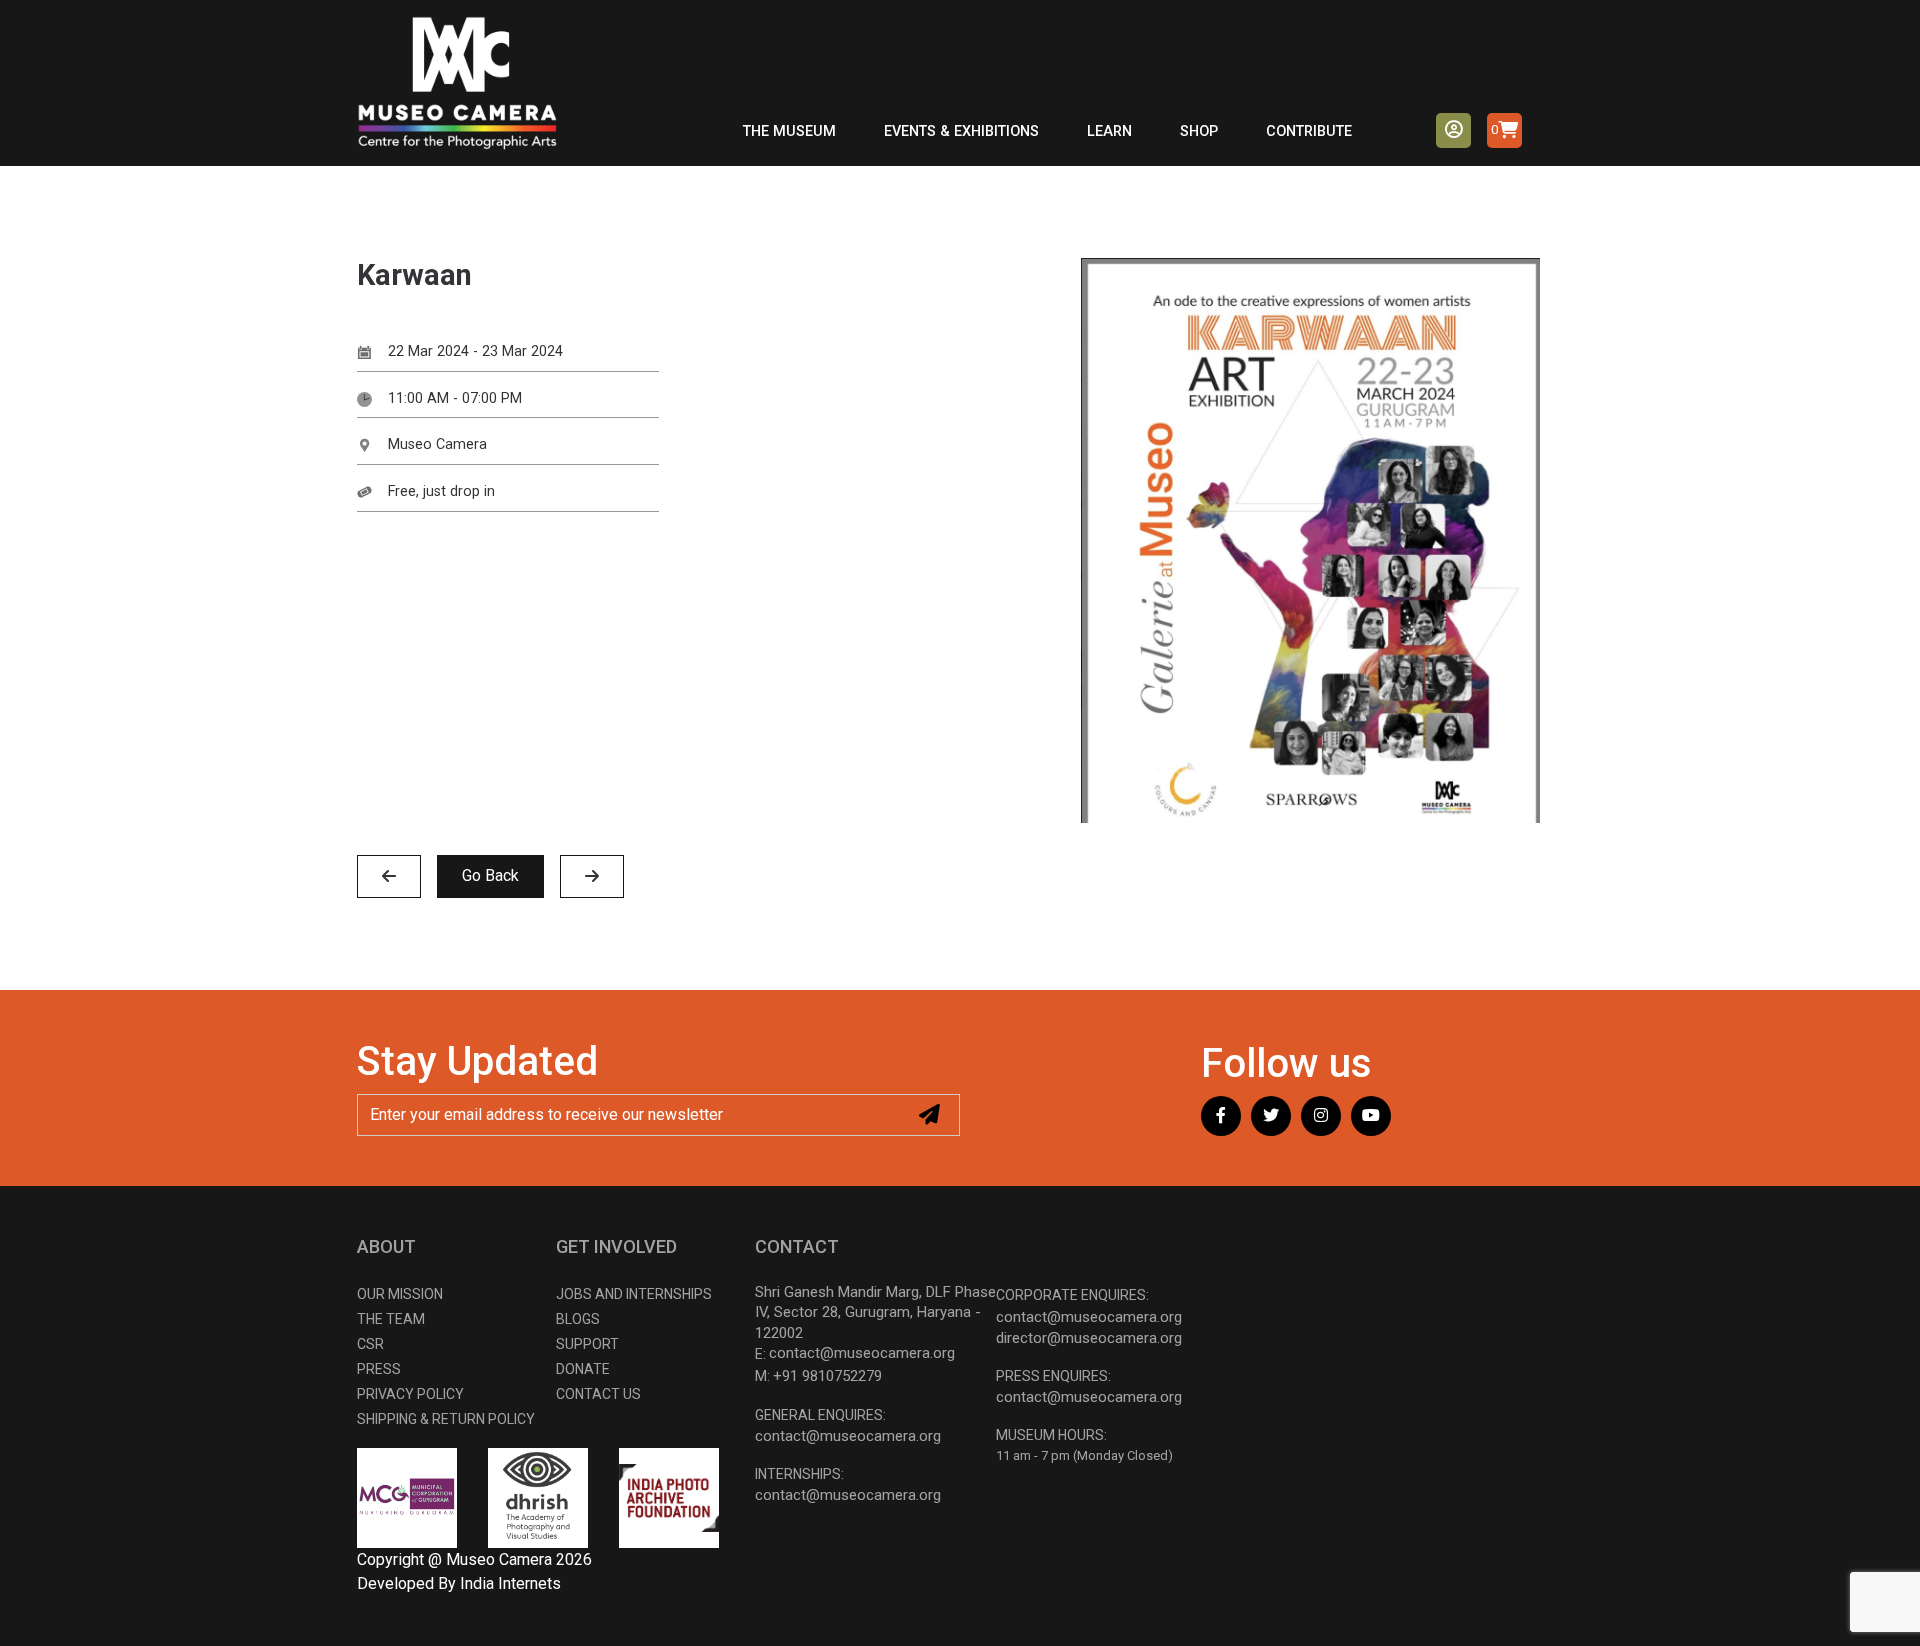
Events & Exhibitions (961, 131)
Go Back (490, 875)
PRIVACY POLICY (410, 1394)
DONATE (583, 1369)
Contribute (1309, 131)
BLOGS (578, 1319)
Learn (1109, 131)
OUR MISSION (400, 1294)
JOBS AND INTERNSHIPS (634, 1294)
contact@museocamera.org (862, 1353)
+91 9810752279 (827, 1376)
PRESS (379, 1369)
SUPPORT (587, 1344)
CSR (370, 1344)
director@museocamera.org (1089, 1338)
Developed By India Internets (459, 1583)
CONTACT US (598, 1394)
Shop (1199, 131)
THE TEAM (391, 1319)
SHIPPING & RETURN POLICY (446, 1419)
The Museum (789, 131)
